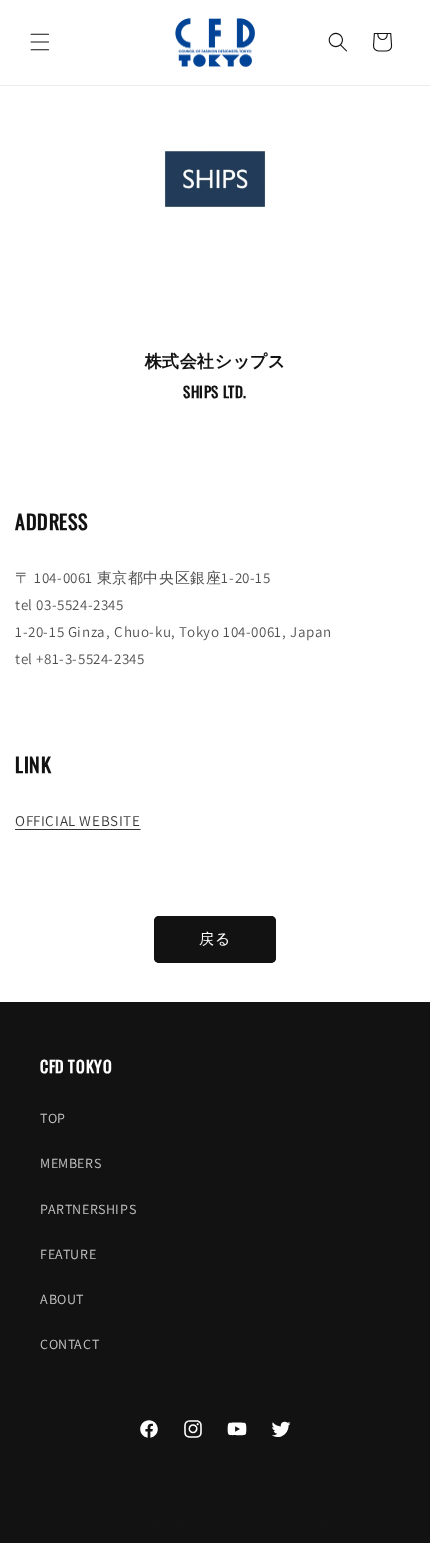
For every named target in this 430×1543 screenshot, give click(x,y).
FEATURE (68, 1254)
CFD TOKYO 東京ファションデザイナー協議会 (236, 1526)
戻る (215, 938)
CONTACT (69, 1344)
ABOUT (62, 1299)
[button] (40, 42)
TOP (53, 1118)
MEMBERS (70, 1163)
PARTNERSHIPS (88, 1209)
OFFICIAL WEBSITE (78, 820)
